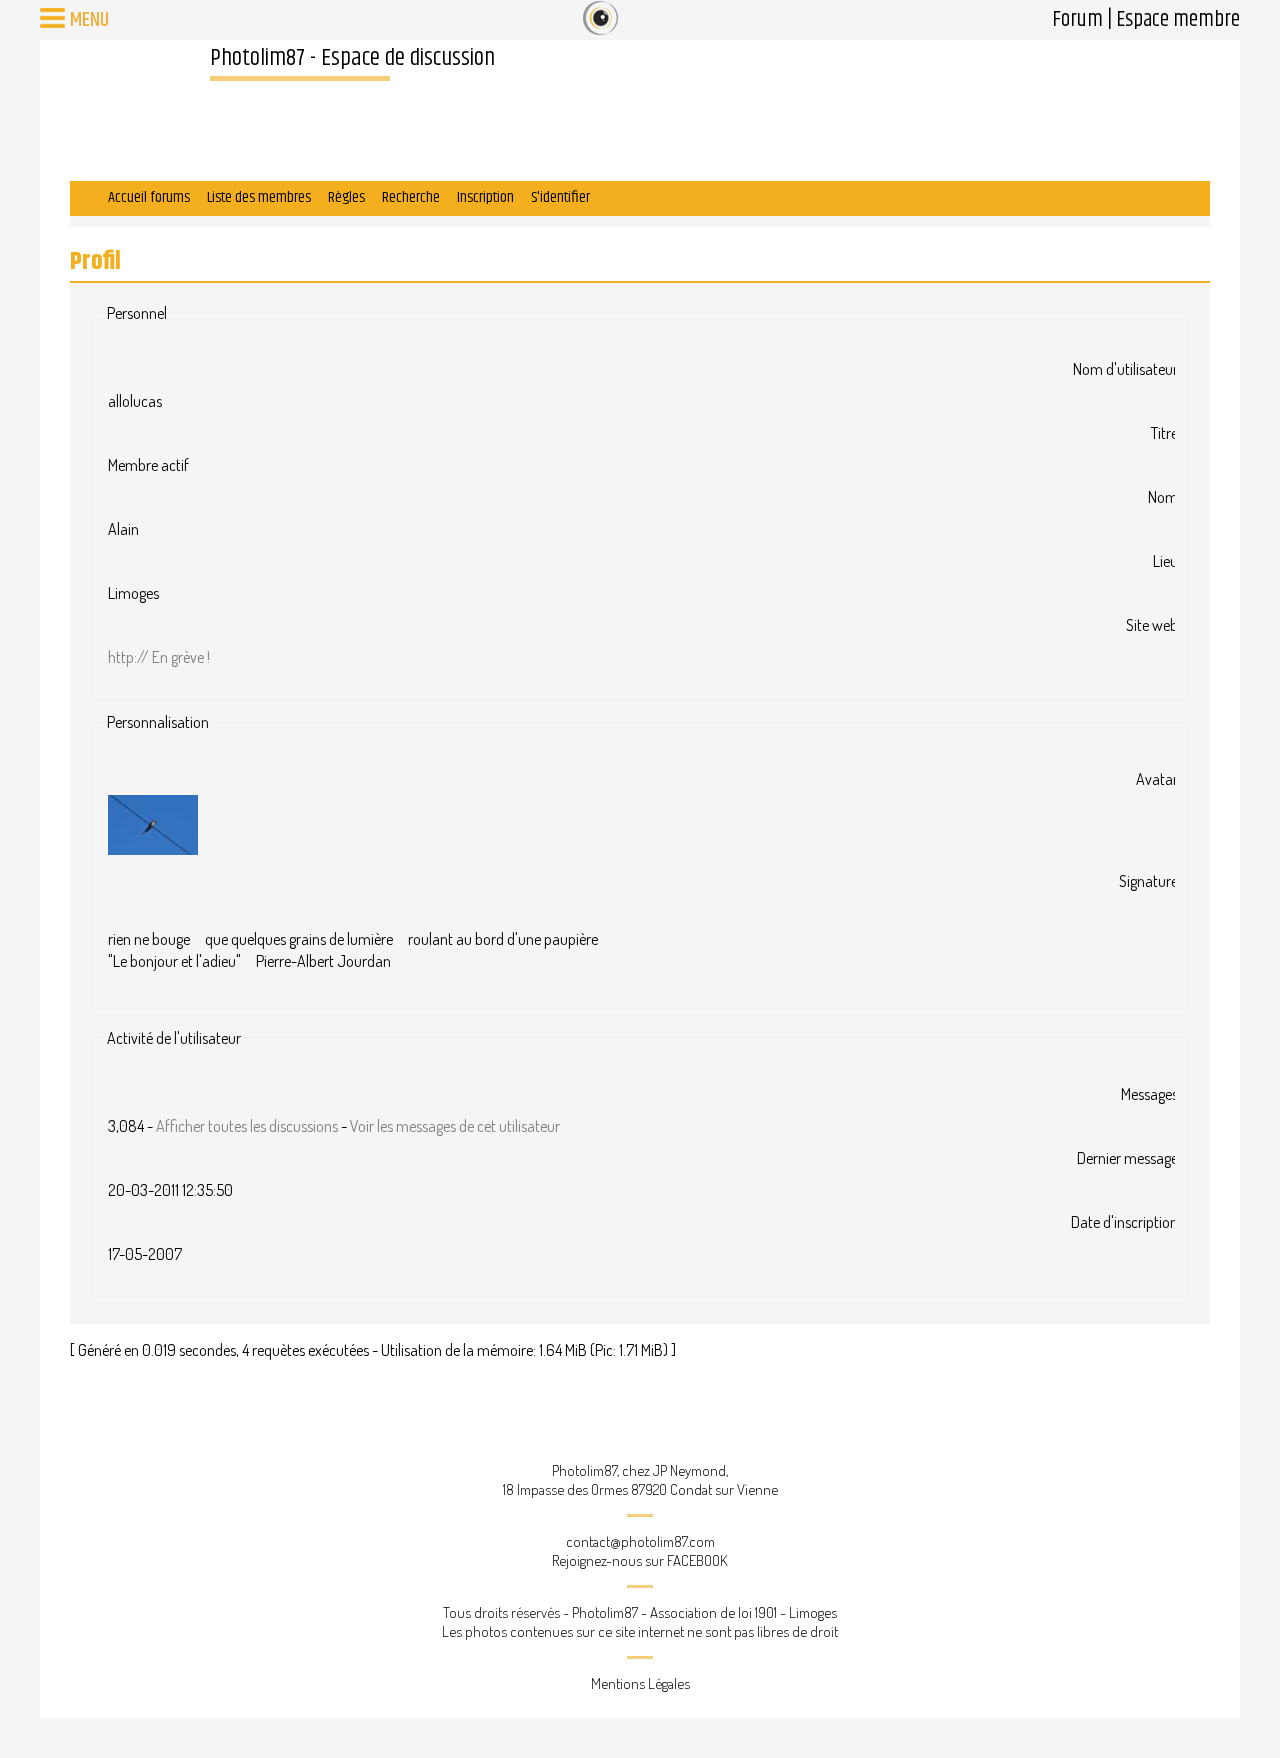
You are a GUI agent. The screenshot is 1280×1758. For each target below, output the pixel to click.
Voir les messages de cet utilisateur (455, 1126)
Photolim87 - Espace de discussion (352, 58)
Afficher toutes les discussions (247, 1126)
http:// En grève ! (159, 657)
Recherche (411, 197)
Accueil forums (149, 197)
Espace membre (1178, 20)
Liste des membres (259, 197)
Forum (1077, 20)
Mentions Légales (640, 1683)
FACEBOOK (697, 1560)
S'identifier (560, 197)
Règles (346, 197)
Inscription (485, 197)
